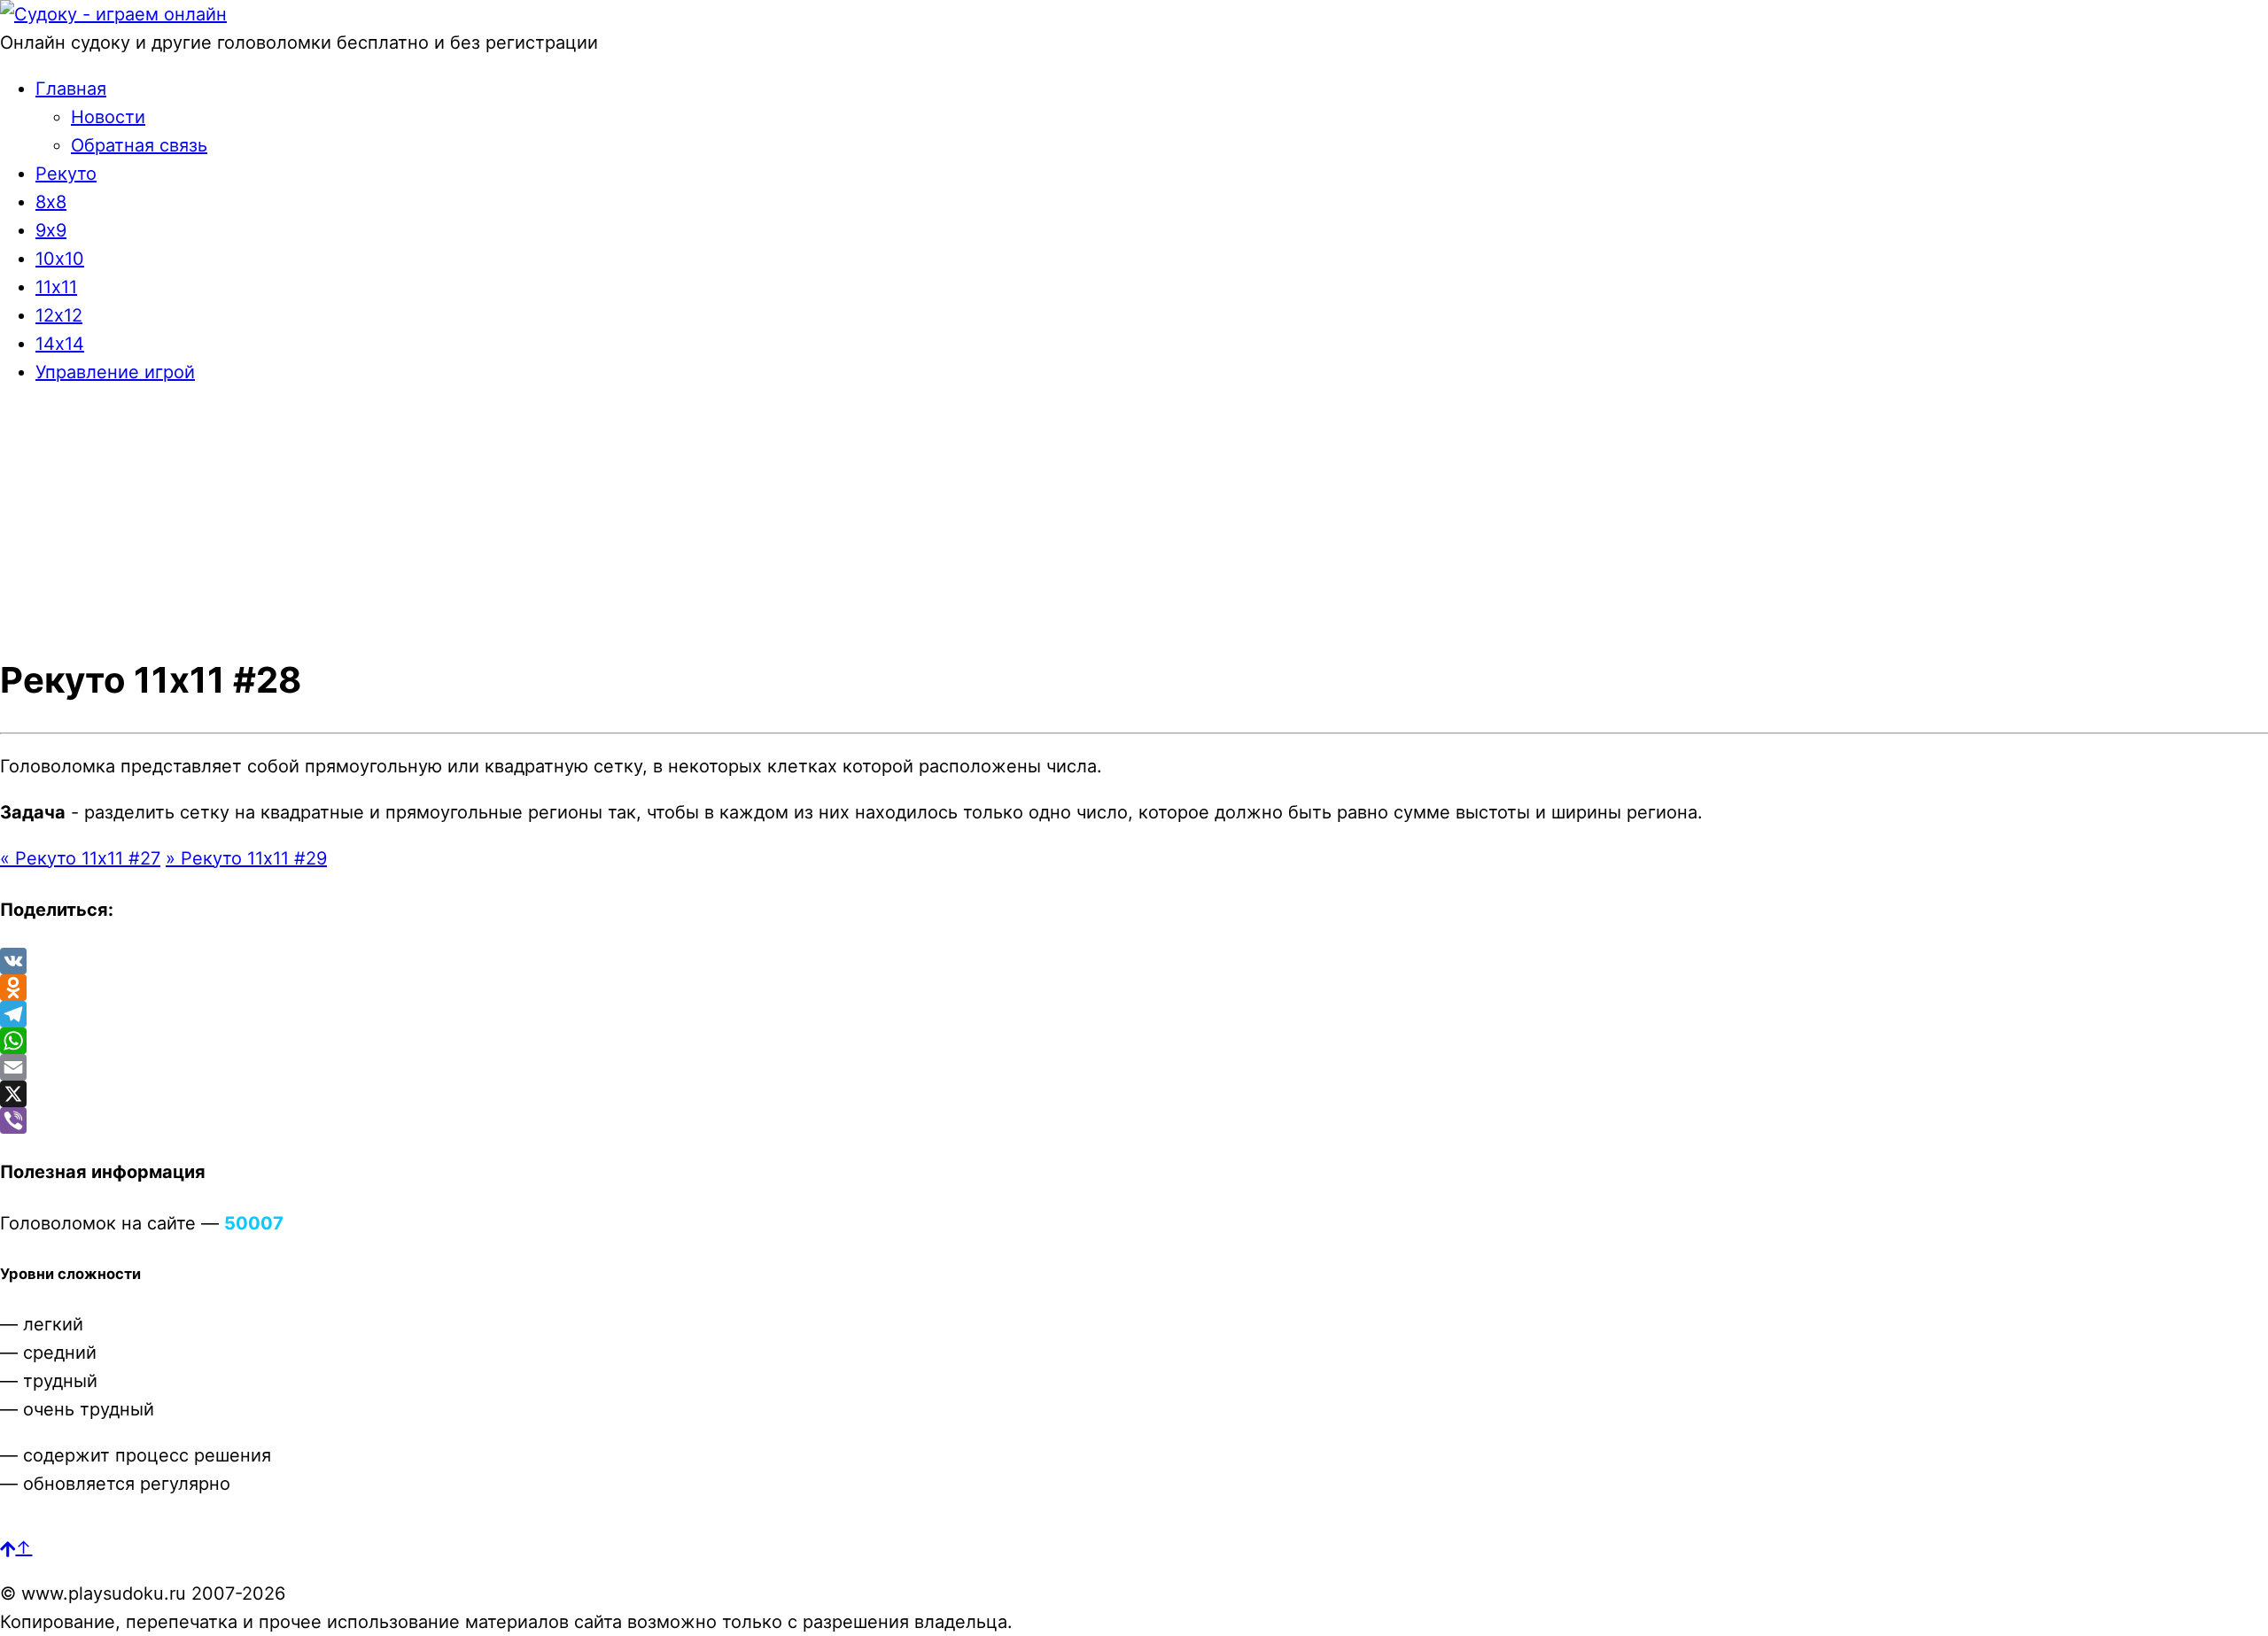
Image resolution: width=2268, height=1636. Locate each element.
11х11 (56, 287)
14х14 (60, 344)
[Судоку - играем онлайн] (113, 14)
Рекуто (66, 174)
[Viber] (1134, 1120)
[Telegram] (1134, 1014)
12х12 (59, 315)
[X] (1134, 1094)
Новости (108, 117)
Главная (71, 89)
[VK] (1134, 961)
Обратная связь (139, 145)
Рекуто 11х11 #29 (246, 858)
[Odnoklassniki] (1134, 988)
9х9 (51, 230)
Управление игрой (115, 372)
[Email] (1134, 1067)
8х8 (51, 202)
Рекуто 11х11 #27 (80, 858)
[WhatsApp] (1134, 1041)
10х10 (60, 259)
